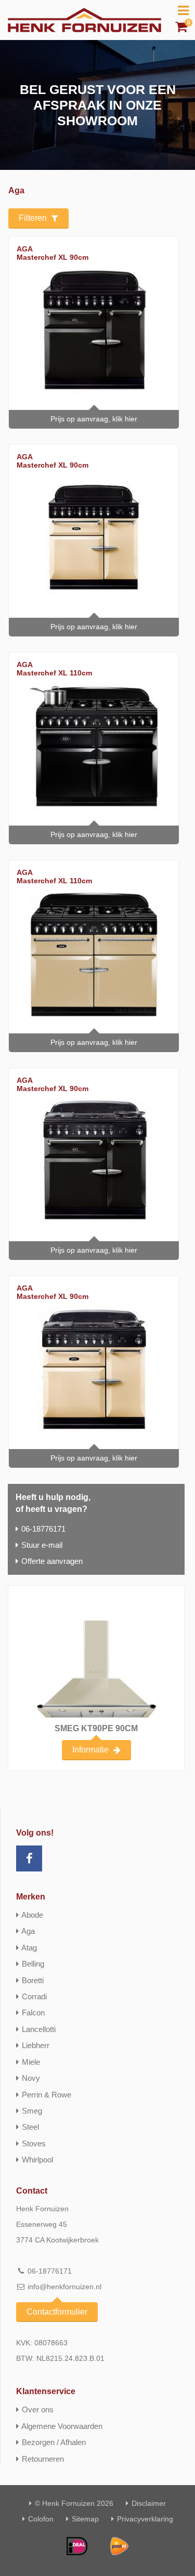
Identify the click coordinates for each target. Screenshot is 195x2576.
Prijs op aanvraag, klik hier (94, 419)
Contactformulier (57, 2312)
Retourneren (43, 2459)
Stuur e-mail (42, 1545)
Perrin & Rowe (47, 2095)
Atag (29, 1948)
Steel (30, 2127)
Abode (32, 1915)
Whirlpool (37, 2160)
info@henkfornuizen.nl (64, 2287)
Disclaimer (149, 2503)
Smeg (32, 2111)
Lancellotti (39, 2029)
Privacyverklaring (145, 2519)
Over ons (38, 2409)
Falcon (33, 2013)
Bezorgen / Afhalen (54, 2442)
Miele (31, 2062)
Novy (31, 2078)
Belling (33, 1964)
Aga (28, 1931)
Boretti (33, 1980)
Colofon (41, 2519)
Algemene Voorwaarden (62, 2426)
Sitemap (85, 2519)
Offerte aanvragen (52, 1561)
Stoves (34, 2143)
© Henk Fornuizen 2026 (74, 2503)
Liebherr (36, 2045)
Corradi (34, 1996)
